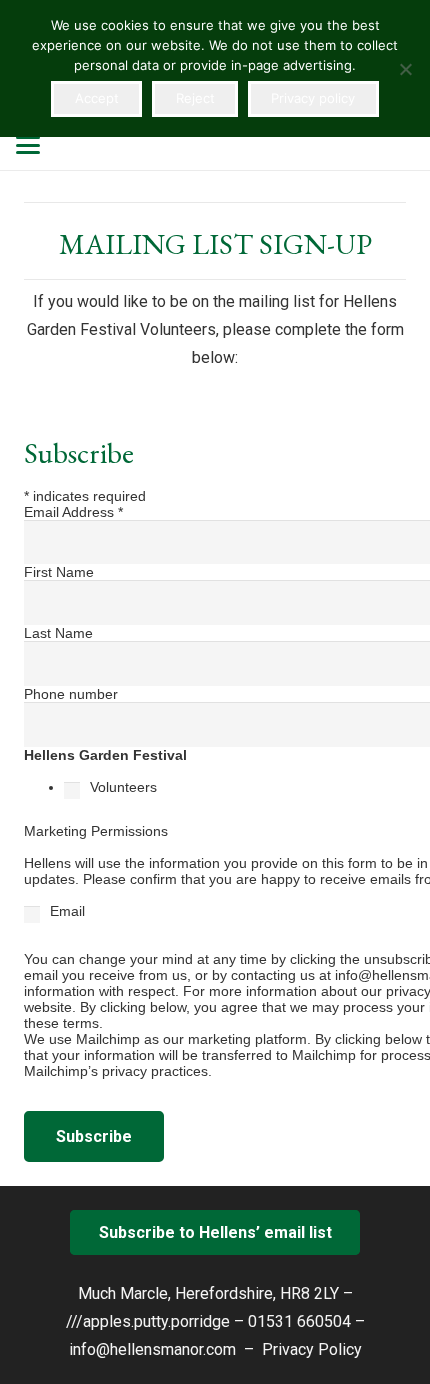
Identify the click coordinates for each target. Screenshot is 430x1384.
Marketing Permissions (98, 831)
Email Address (73, 512)
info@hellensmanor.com (152, 1349)
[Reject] (405, 69)
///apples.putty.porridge (148, 1321)
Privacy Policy (312, 1349)
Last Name (58, 633)
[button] (28, 145)
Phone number (71, 694)
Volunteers (123, 787)
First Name (59, 572)
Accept (97, 98)
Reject (195, 98)
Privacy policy (313, 98)
